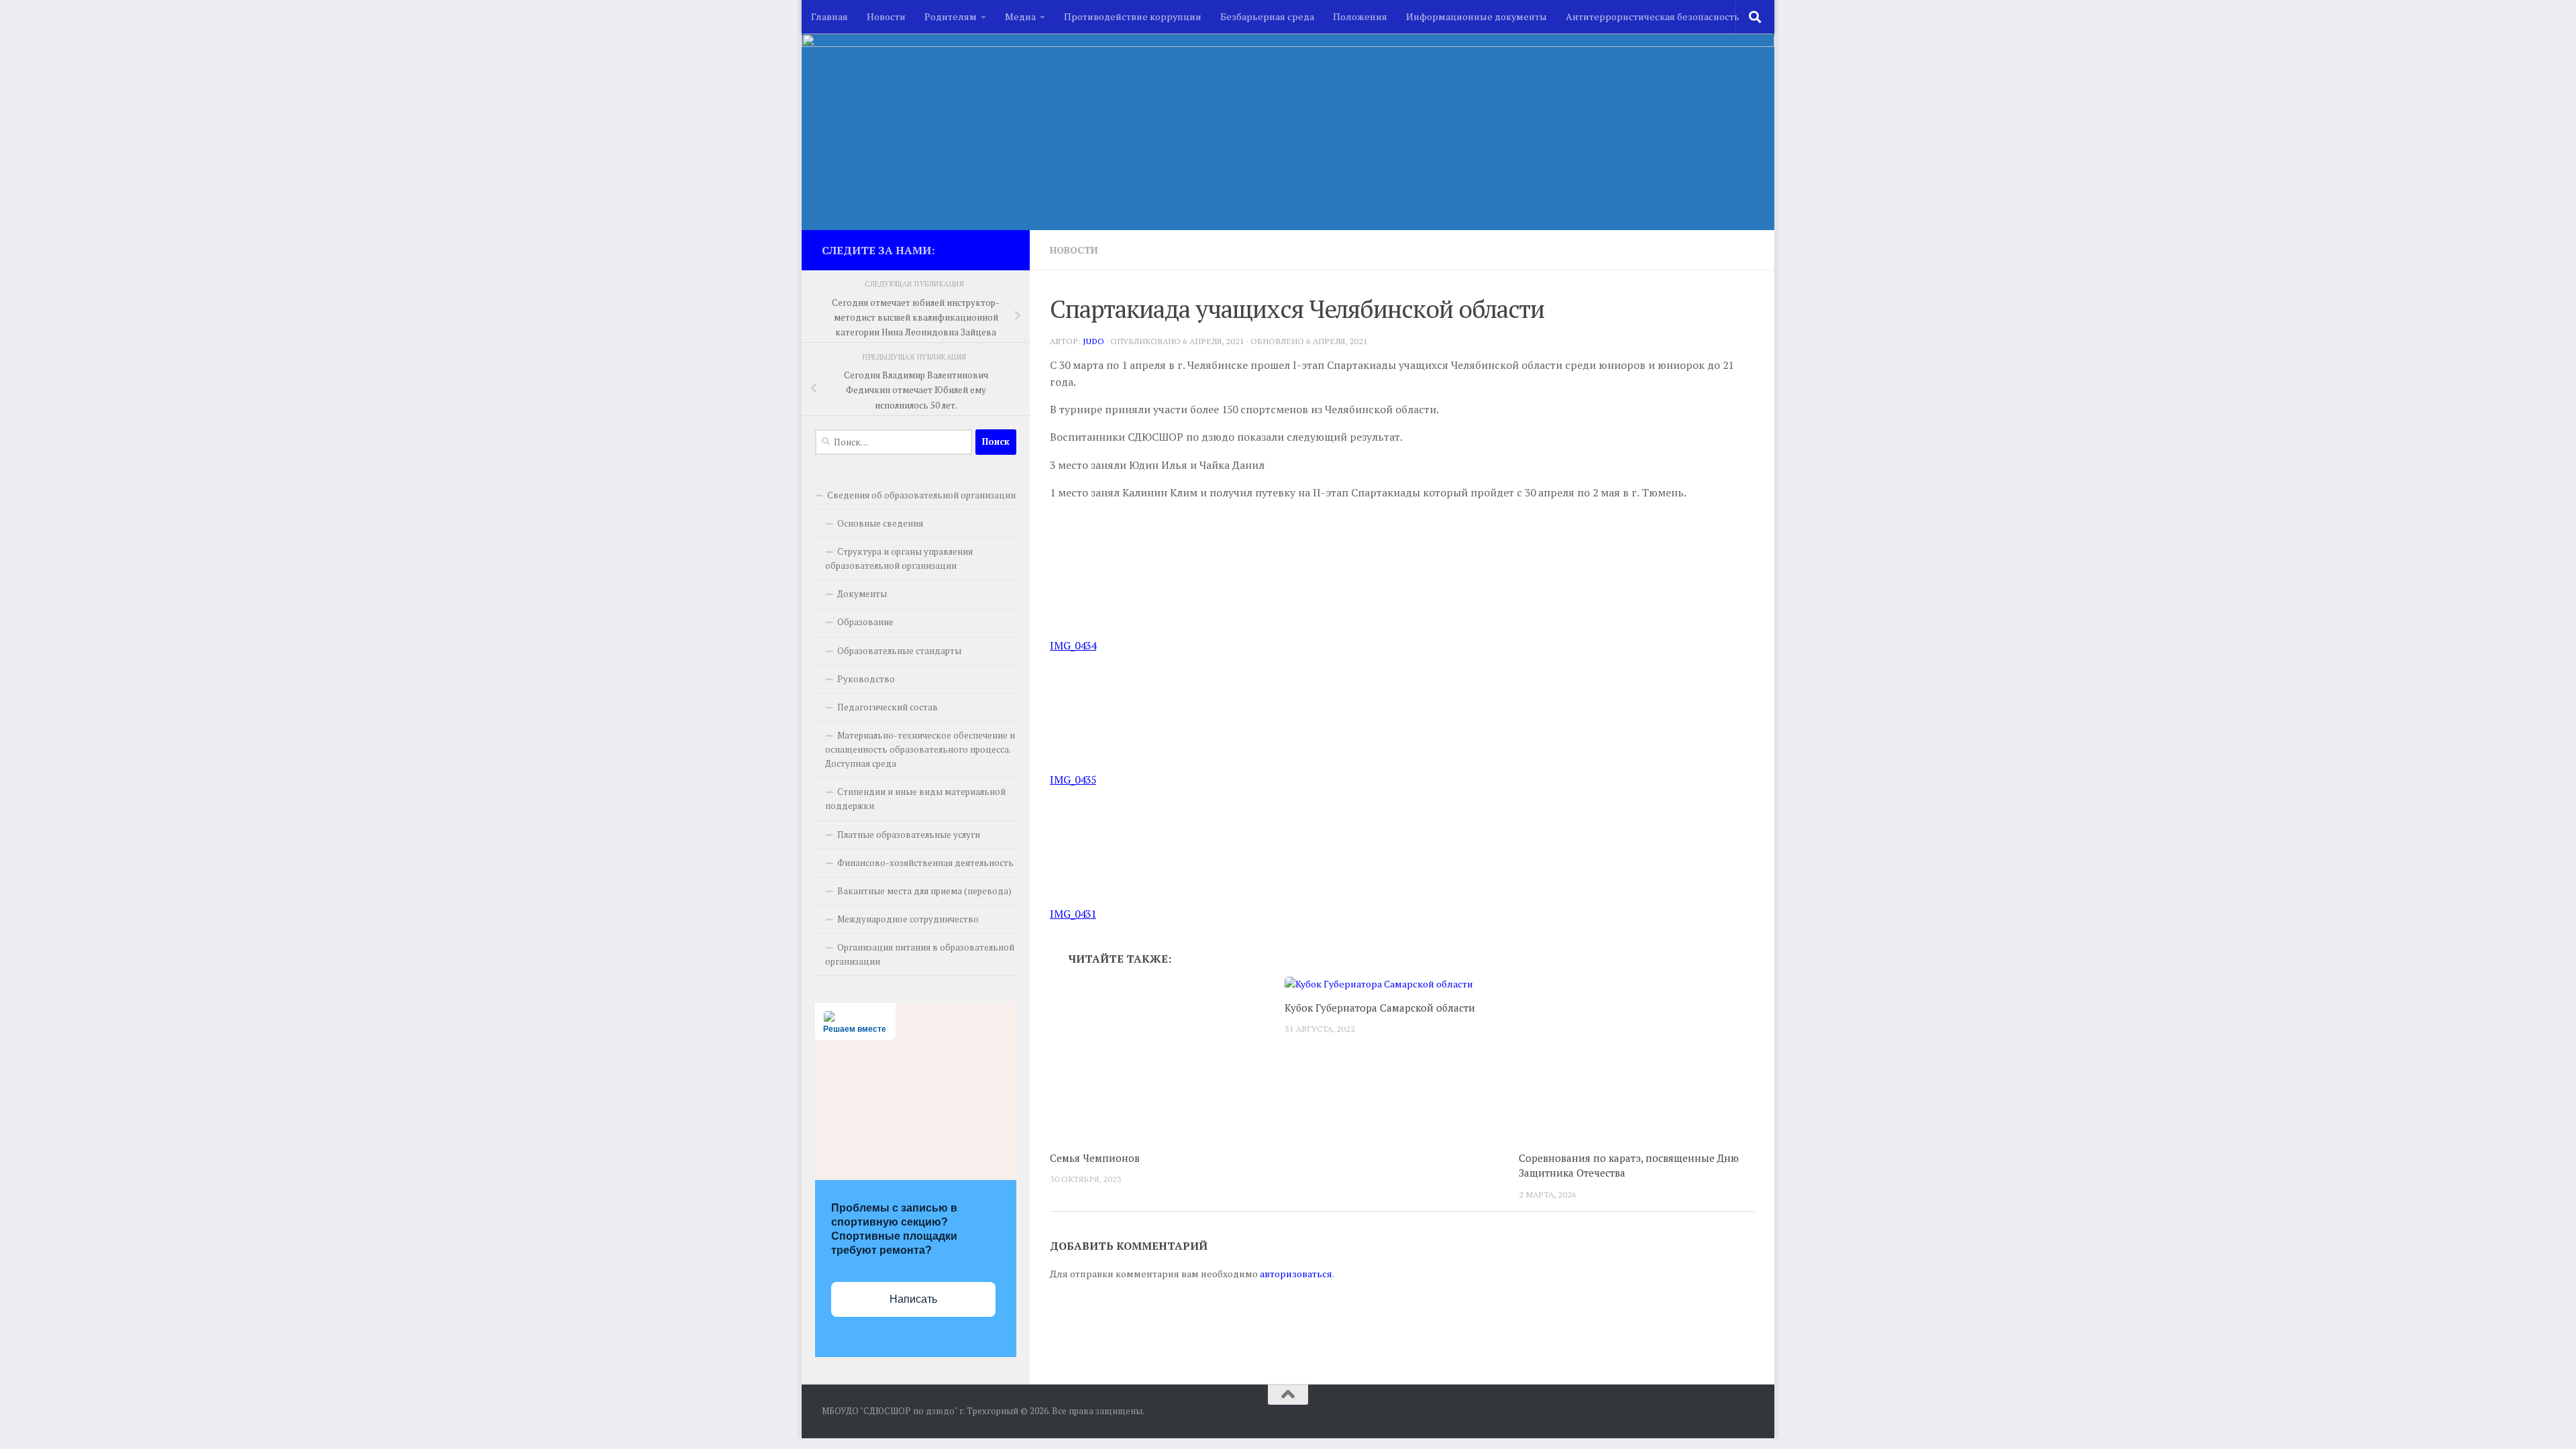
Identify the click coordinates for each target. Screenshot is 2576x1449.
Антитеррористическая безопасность (1653, 16)
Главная (829, 16)
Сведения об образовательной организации (921, 495)
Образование (865, 622)
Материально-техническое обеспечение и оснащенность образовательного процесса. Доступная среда (920, 749)
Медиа (1020, 16)
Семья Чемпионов (1095, 1158)
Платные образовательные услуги (909, 835)
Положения (1360, 16)
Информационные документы (1477, 16)
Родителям (951, 16)
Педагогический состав (888, 707)
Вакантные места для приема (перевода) (924, 891)
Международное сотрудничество (908, 919)
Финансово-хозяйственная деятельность (925, 863)
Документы (862, 594)
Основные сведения (880, 523)
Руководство (866, 679)
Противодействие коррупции (1133, 16)
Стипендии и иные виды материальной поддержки (915, 799)
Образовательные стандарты (899, 651)
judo (1093, 341)
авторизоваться (1296, 1274)
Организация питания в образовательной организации (920, 954)
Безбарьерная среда (1267, 16)
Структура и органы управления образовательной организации (899, 558)
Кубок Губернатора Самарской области (1380, 1008)
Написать (913, 1299)
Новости (886, 16)
